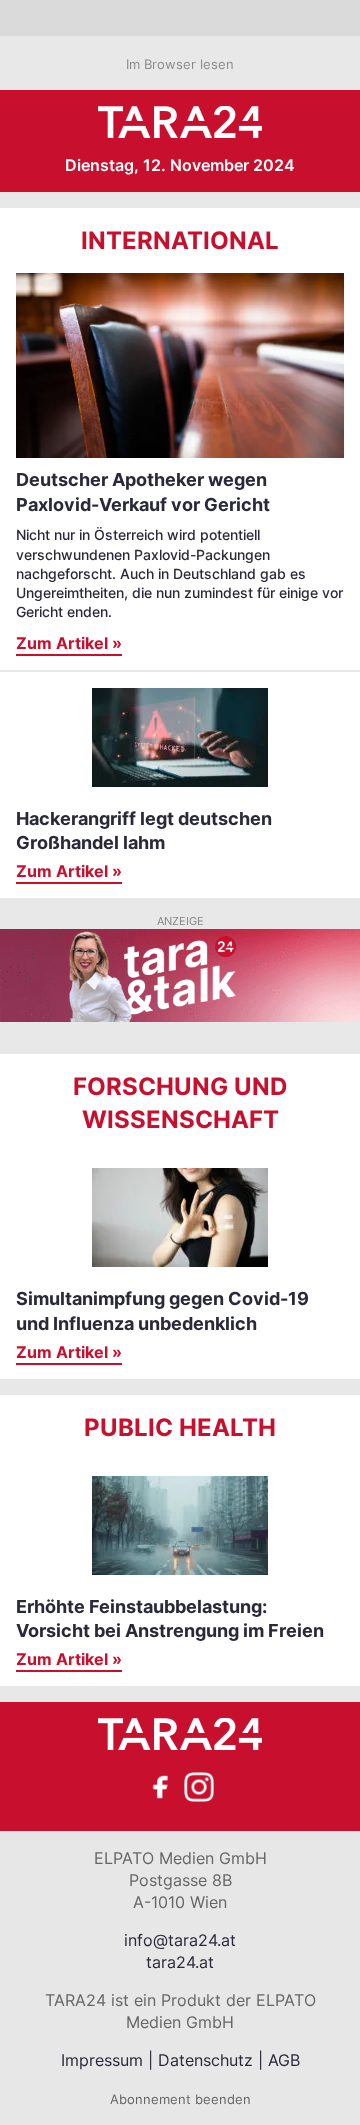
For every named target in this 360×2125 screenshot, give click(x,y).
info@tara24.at (180, 1940)
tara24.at (180, 1962)
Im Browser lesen (180, 64)
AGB (284, 2060)
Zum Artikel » (69, 643)
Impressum (102, 2060)
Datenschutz (205, 2060)
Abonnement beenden (180, 2099)
